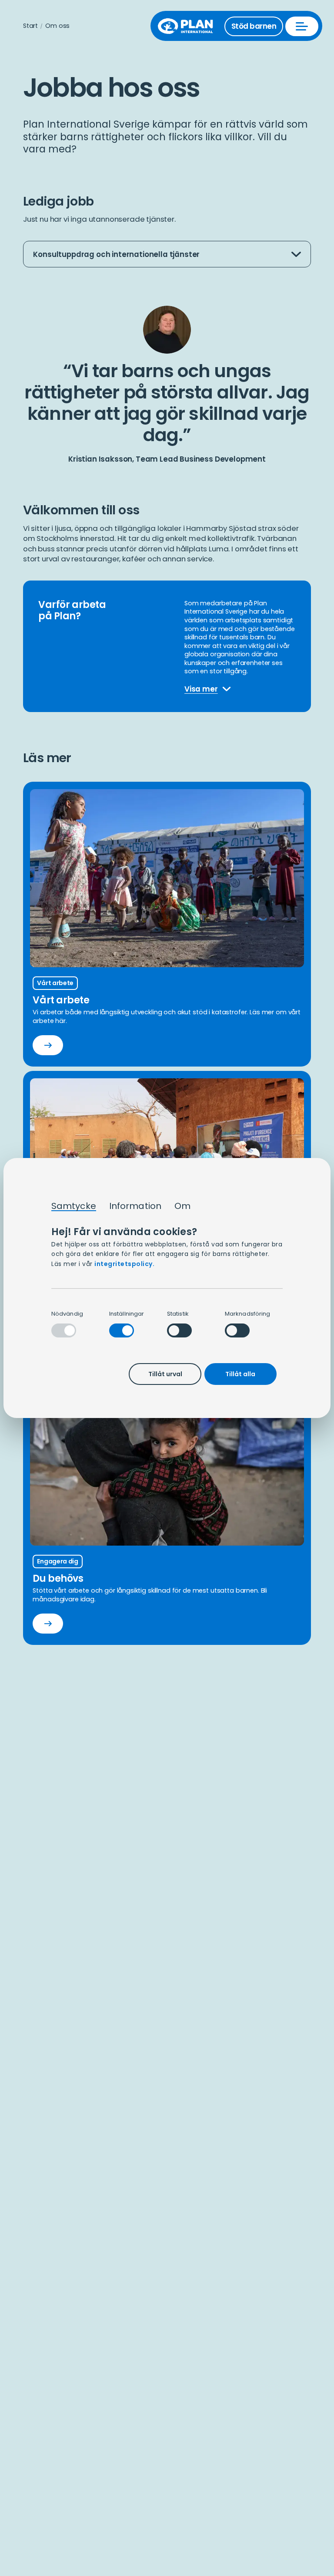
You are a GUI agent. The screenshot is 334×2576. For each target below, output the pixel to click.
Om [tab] (182, 1206)
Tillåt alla (240, 1374)
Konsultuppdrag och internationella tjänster (116, 258)
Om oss (57, 26)
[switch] (122, 1330)
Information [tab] (135, 1206)
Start (30, 26)
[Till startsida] (190, 26)
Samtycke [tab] (74, 1206)
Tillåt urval (165, 1374)
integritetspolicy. (124, 1264)
